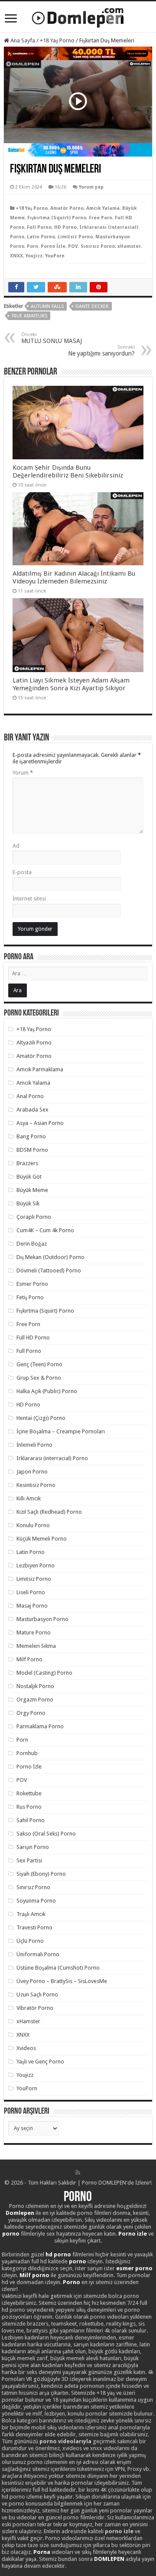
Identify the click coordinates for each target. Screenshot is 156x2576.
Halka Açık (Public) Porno (47, 1391)
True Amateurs (29, 316)
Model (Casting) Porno (44, 1673)
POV (73, 246)
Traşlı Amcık (31, 1914)
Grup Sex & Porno (39, 1378)
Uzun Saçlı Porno (37, 1994)
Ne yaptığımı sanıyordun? (101, 351)
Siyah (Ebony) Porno (41, 1874)
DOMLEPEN (109, 2559)
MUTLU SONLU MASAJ (52, 338)
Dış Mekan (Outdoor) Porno (50, 1257)
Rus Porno (29, 1807)
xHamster (129, 246)
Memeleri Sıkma (36, 1646)
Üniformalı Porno (38, 1954)
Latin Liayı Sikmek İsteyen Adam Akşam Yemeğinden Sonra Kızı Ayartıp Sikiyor (71, 684)
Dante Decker (92, 306)
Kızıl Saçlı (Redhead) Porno (49, 1512)
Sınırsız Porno (98, 246)
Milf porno (34, 2275)
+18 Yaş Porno (57, 40)
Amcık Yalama (103, 208)
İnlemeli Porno (34, 1445)
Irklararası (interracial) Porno (52, 1458)
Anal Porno (30, 1096)
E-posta (22, 872)
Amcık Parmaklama (40, 1069)
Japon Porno (32, 1472)
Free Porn (101, 218)
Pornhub (27, 1753)
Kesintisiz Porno (36, 1485)
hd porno (58, 2254)
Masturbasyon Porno (42, 1619)
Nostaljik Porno (35, 1686)
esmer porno (134, 2268)
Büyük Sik (28, 1203)
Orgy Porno (31, 1713)
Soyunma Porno (36, 1901)
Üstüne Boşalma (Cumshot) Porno (58, 1968)
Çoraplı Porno (34, 1217)
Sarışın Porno (33, 1847)
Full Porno (39, 227)
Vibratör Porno (35, 2008)
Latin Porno (41, 237)
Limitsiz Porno (75, 237)
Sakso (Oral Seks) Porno (46, 1834)
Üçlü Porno (30, 1941)
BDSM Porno (32, 1150)
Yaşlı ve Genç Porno (40, 2062)
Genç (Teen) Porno (39, 1364)
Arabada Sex (32, 1110)
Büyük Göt (29, 1177)
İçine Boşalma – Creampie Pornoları (61, 1431)
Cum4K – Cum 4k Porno (45, 1230)
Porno (78, 2198)
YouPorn (55, 256)
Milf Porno (29, 1659)
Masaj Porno (32, 1606)
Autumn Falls (47, 306)
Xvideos (26, 2048)
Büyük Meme (32, 1190)
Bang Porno (31, 1136)
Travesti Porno (34, 1927)
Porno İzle (53, 246)
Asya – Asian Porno (40, 1123)
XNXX (16, 256)
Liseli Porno (31, 1592)
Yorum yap (91, 187)
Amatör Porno (67, 208)
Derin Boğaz (32, 1244)
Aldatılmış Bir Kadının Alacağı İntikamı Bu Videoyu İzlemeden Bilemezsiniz (74, 577)
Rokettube (29, 1793)
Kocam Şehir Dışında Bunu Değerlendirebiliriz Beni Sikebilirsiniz (68, 471)
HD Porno (65, 227)
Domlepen (20, 2213)
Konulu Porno (33, 1525)
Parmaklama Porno (40, 1726)
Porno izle (133, 2234)
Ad (16, 846)
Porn (32, 246)
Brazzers (27, 1163)
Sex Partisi (29, 1860)
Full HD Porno (33, 1338)
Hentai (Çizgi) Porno (41, 1418)
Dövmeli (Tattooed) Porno (49, 1270)
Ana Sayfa (22, 40)
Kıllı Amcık (29, 1498)
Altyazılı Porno (34, 1043)
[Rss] (78, 2172)
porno (11, 2234)
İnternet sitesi (29, 899)
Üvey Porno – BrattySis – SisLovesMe (62, 1981)
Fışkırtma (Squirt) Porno (57, 218)
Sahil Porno (31, 1820)
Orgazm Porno (35, 1700)
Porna (42, 2552)
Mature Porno (34, 1632)
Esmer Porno (32, 1284)
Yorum (23, 773)
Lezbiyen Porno (36, 1565)
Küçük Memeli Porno (42, 1539)
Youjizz (34, 256)
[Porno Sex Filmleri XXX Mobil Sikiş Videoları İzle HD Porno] (78, 16)
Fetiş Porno (30, 1297)
